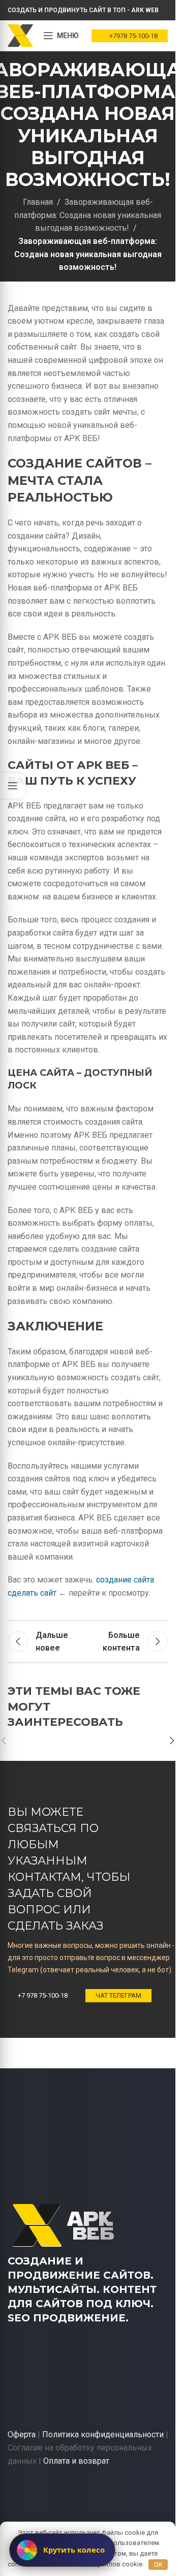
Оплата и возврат (76, 2461)
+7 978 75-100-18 (43, 1995)
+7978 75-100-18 (133, 36)
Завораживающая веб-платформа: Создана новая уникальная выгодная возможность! (88, 215)
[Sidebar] (13, 786)
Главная (38, 202)
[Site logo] (20, 35)
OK (158, 2565)
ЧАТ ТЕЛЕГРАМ (118, 1995)
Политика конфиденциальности (103, 2434)
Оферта (22, 2434)
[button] (172, 1741)
